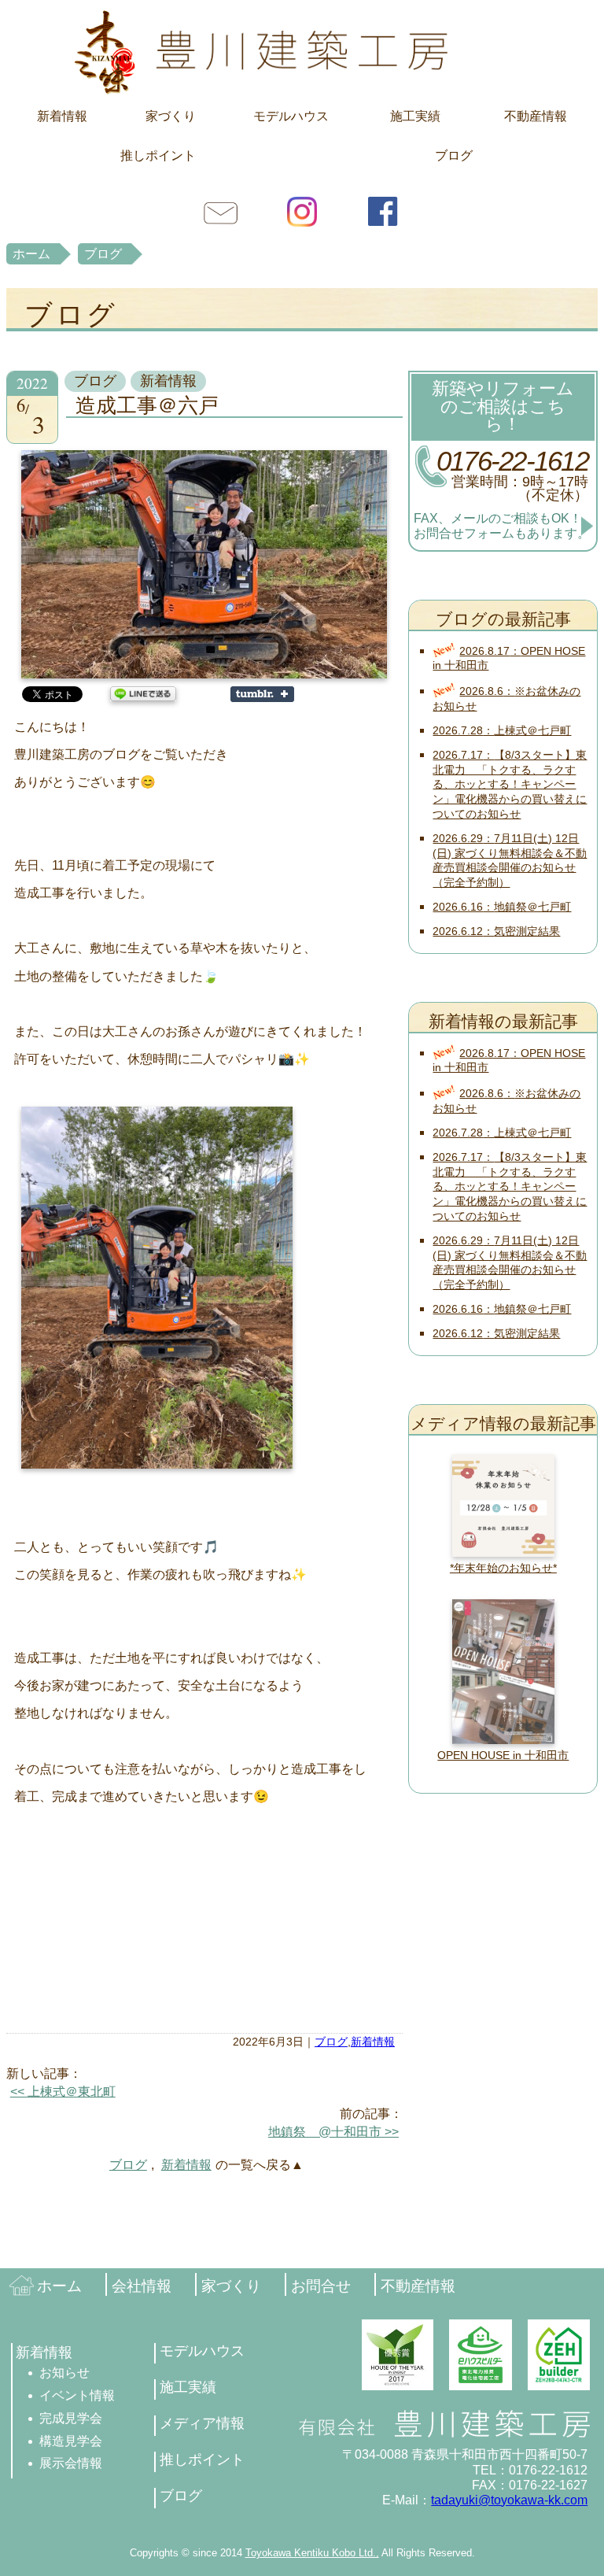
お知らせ (64, 2373)
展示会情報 (71, 2463)
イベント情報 (77, 2395)
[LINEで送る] (143, 693)
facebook (383, 211)
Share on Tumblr (262, 694)
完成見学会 (71, 2418)
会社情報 (142, 2286)
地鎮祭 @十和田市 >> (333, 2132)
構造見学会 (71, 2441)
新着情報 (62, 116)
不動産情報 (536, 116)
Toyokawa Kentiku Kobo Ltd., (312, 2553)
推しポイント (158, 155)
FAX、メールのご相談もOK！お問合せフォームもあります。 (502, 526)
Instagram (302, 211)
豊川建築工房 (302, 51)
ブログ (454, 155)
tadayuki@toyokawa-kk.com (509, 2500)
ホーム (31, 254)
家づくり (171, 116)
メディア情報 (202, 2423)
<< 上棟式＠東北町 (63, 2092)
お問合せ (221, 211)
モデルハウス (291, 116)
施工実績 (415, 116)
